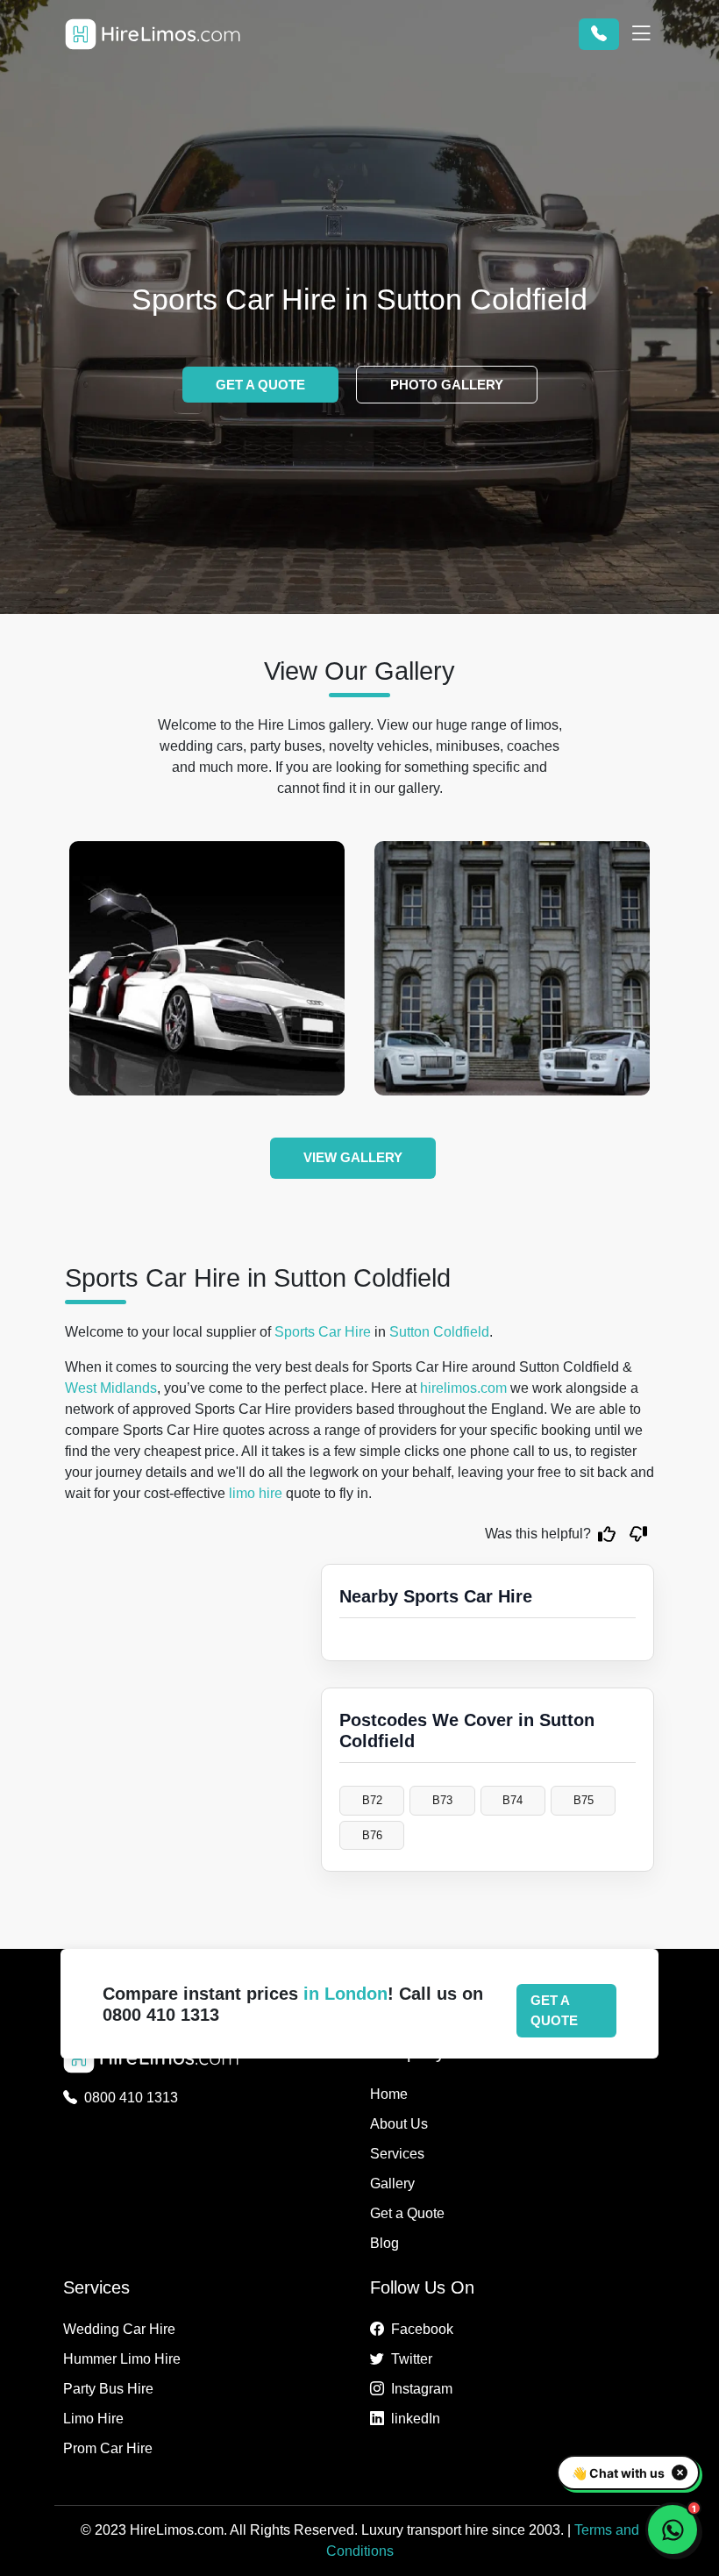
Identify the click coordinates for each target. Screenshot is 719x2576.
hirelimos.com (463, 1388)
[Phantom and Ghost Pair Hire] (512, 968)
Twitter (412, 2359)
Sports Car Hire (323, 1332)
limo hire (256, 1493)
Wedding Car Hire (119, 2329)
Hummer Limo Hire (122, 2359)
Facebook (422, 2329)
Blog (384, 2243)
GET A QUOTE (260, 385)
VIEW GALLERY (353, 1157)
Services (397, 2154)
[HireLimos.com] (153, 34)
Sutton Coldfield (439, 1332)
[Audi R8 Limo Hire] (207, 968)
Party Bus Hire (108, 2389)
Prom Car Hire (108, 2448)
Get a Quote (407, 2213)
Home (389, 2094)
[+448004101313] (599, 34)
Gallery (392, 2184)
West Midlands (111, 1388)
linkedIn (416, 2419)
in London (345, 1994)
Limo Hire (93, 2419)
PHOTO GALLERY (447, 385)
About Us (399, 2124)
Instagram (422, 2389)
